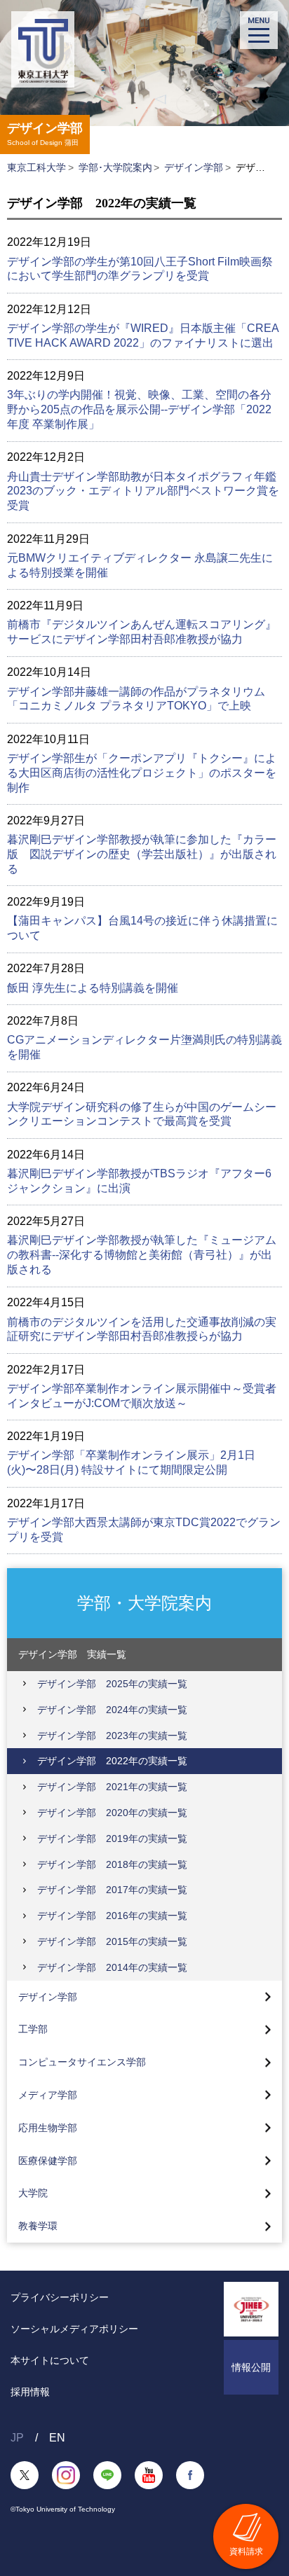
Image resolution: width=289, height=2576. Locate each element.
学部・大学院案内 (144, 1602)
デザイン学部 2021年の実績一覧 (112, 1787)
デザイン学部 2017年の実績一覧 (112, 1890)
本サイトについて (50, 2360)
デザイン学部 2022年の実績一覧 (112, 1761)
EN (57, 2438)
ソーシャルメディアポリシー (74, 2329)
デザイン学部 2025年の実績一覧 (112, 1684)
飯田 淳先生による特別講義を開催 (93, 988)
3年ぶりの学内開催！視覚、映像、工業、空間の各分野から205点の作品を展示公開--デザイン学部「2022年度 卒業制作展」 (139, 409)
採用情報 (30, 2392)
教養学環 (38, 2226)
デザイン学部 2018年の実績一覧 (112, 1864)
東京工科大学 (36, 167)
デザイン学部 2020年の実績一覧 (112, 1813)
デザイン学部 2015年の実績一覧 (112, 1941)
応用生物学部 (48, 2128)
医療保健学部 (48, 2161)
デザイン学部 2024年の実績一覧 (112, 1710)
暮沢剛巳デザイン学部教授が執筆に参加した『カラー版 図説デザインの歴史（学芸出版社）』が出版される (142, 854)
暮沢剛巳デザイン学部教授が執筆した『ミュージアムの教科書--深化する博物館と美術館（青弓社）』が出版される (142, 1255)
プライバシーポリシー (60, 2297)
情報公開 (251, 2367)
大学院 (33, 2193)
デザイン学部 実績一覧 (72, 1654)
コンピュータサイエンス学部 (82, 2062)
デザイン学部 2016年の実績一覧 (112, 1916)
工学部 (33, 2029)
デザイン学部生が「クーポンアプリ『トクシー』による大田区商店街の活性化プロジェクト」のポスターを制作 (142, 773)
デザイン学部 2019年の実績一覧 (112, 1838)
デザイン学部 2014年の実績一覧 (112, 1967)
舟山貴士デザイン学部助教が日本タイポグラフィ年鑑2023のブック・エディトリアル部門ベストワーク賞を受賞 (143, 491)
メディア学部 (48, 2095)
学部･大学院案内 (115, 167)
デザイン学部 (194, 167)
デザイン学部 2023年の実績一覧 (112, 1736)
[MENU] (259, 30)
